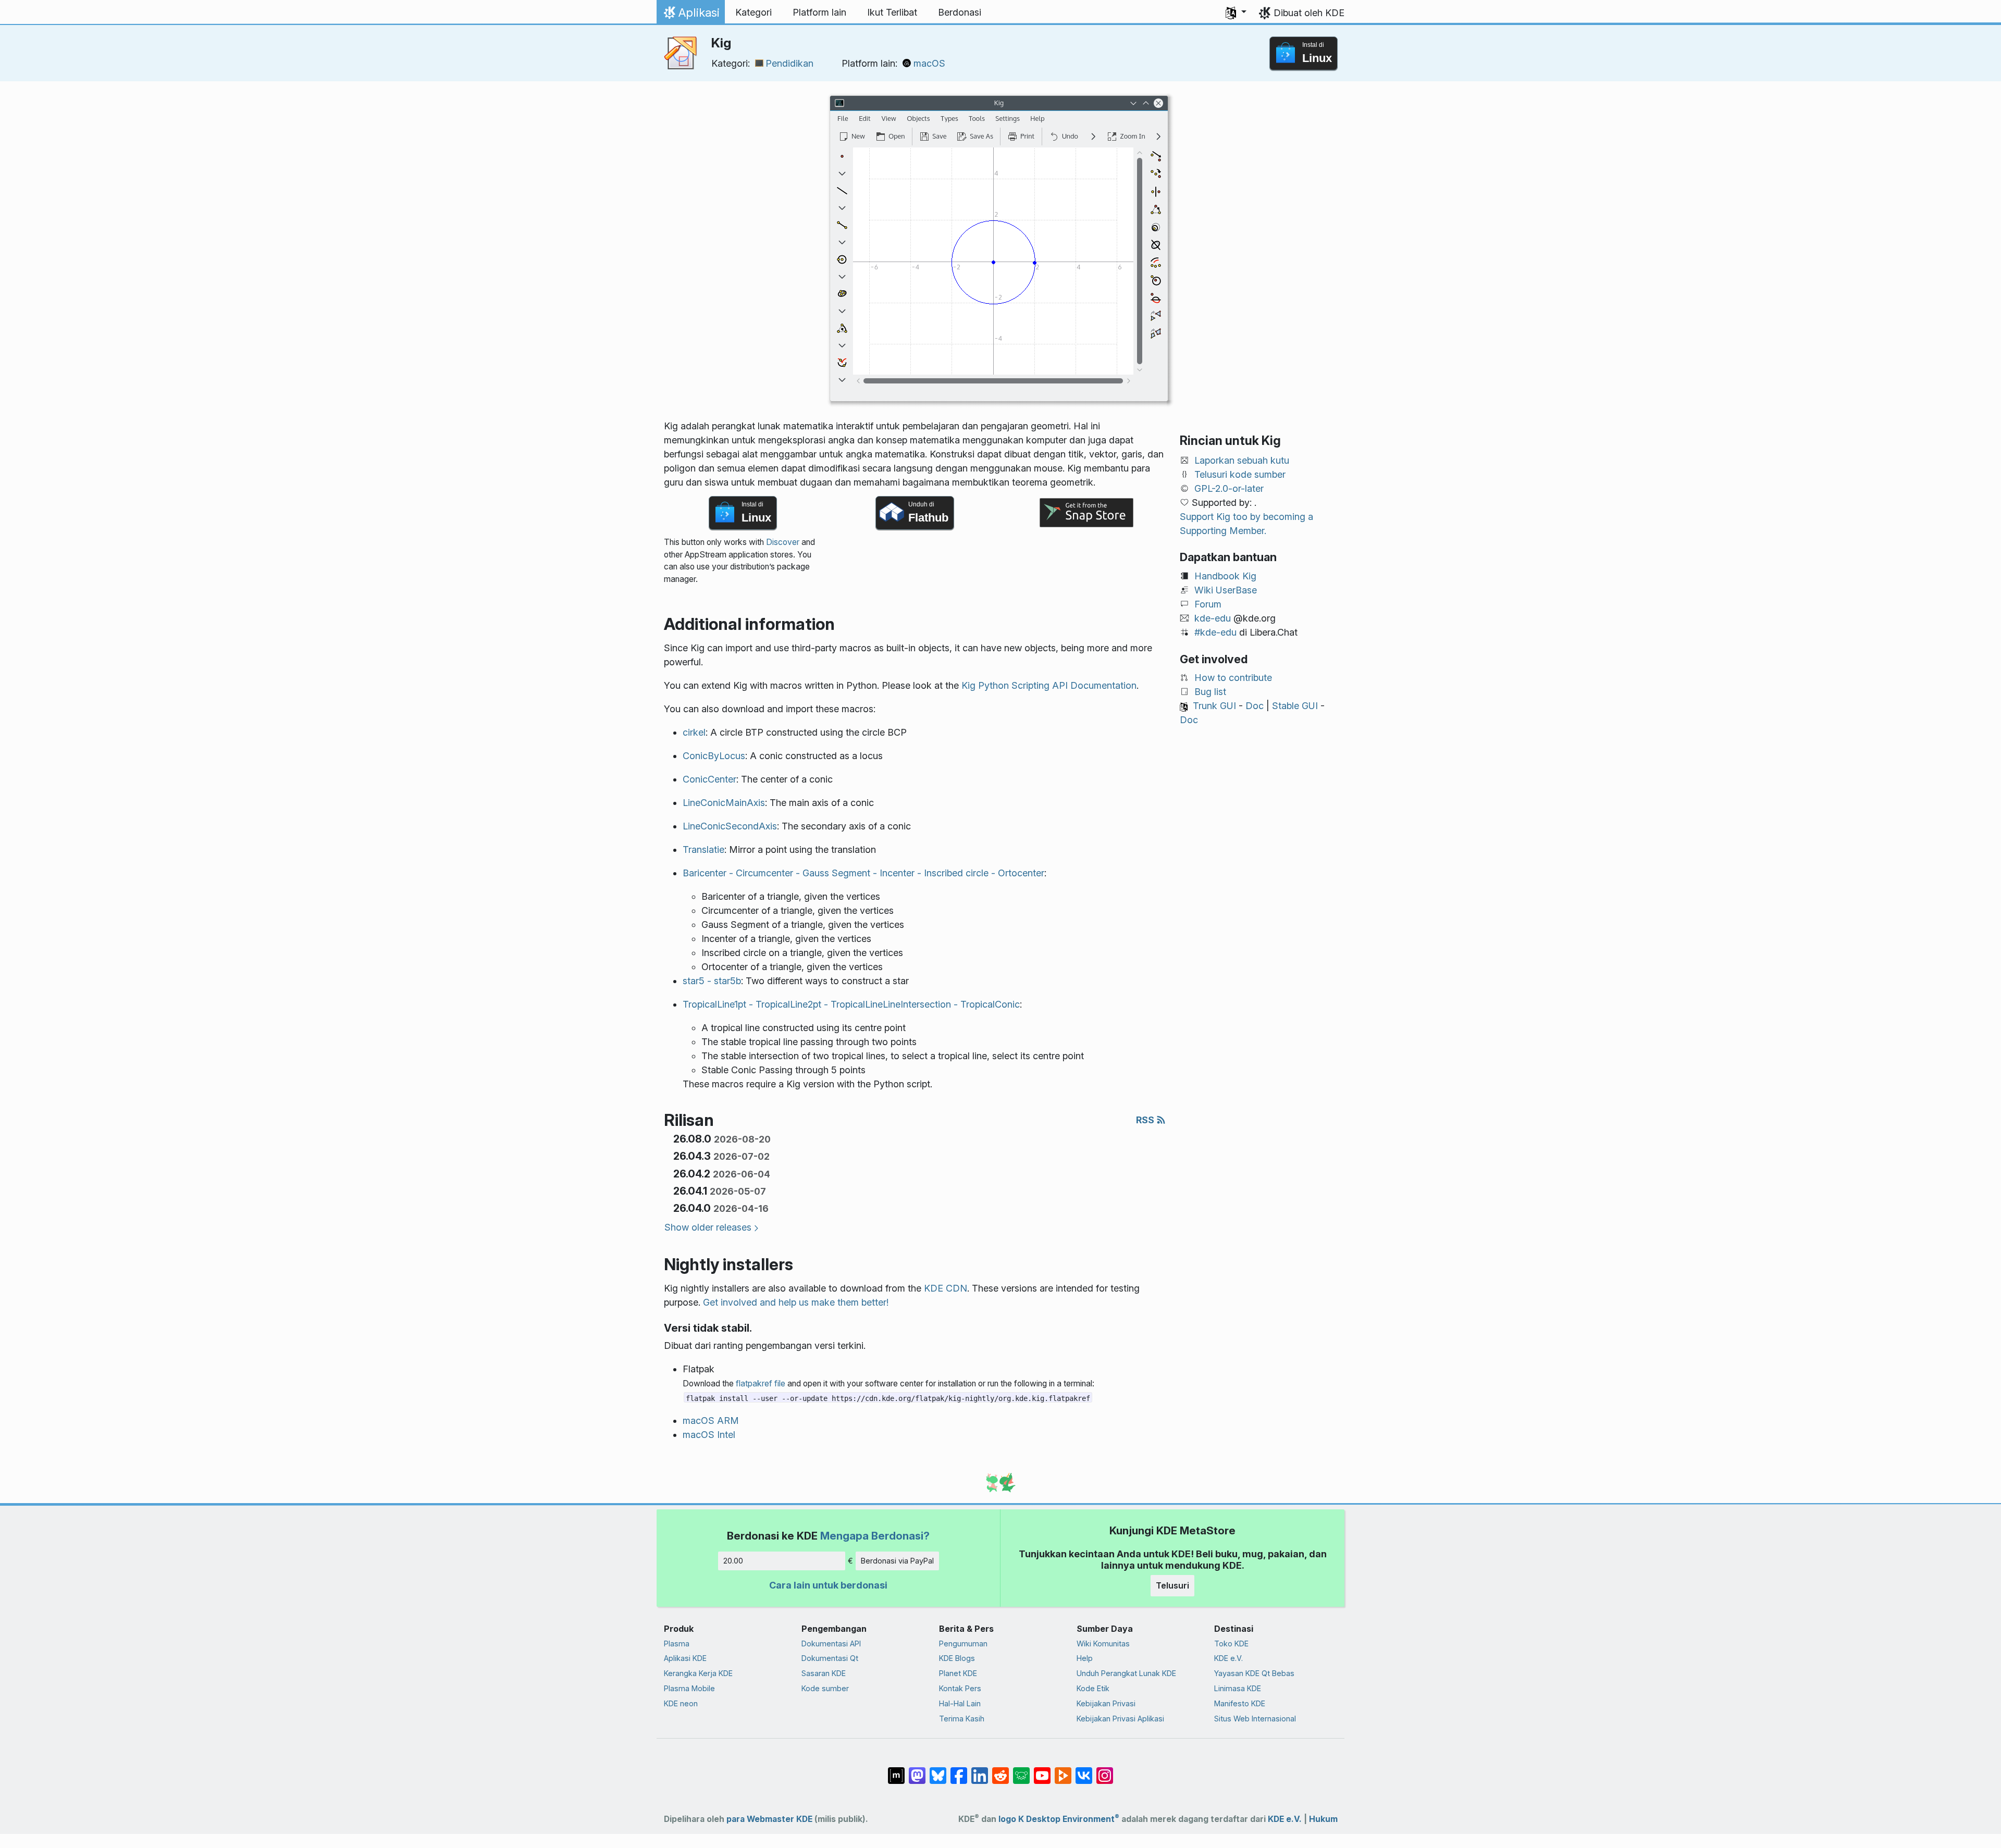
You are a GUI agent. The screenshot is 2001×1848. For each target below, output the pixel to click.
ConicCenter (709, 779)
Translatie (703, 849)
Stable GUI (1295, 706)
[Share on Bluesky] (938, 1770)
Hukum (1323, 1819)
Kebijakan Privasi (1106, 1703)
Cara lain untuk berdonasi (828, 1585)
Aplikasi (690, 15)
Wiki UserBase (1226, 590)
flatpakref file (761, 1384)
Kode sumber (825, 1688)
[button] (1236, 13)
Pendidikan (789, 63)
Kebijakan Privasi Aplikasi (1120, 1719)
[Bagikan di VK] (1084, 1770)
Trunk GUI (1214, 706)
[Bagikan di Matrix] (896, 1770)
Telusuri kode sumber (1240, 474)
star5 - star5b (712, 981)
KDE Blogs (957, 1658)
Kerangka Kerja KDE (698, 1673)
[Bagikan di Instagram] (1105, 1770)
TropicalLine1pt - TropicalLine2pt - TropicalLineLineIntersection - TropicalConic (851, 1004)
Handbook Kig (1225, 576)
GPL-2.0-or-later (1229, 488)
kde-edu (1213, 618)
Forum (1208, 604)
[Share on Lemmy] (1021, 1770)
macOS (929, 63)
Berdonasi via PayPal (897, 1561)
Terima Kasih (962, 1719)
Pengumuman (963, 1644)
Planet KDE (958, 1673)
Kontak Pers (960, 1688)
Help (1085, 1658)
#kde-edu (1215, 632)
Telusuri (1172, 1585)
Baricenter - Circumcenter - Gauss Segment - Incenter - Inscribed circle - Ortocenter (863, 873)
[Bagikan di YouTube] (1042, 1770)
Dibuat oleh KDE (1309, 13)
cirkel (694, 732)
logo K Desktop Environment (1059, 1819)
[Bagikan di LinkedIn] (980, 1770)
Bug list (1210, 692)
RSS (1146, 1120)
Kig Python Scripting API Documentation (1049, 685)
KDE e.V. (1228, 1658)
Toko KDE (1231, 1644)
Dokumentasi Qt (830, 1658)
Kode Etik (1093, 1688)
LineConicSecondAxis (730, 826)
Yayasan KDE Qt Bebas (1254, 1673)
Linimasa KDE (1238, 1688)
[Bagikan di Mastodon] (917, 1770)
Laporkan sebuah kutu (1242, 460)
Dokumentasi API (831, 1644)
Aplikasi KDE (685, 1658)
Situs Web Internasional (1255, 1719)
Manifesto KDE (1240, 1703)
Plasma (677, 1644)
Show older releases (708, 1227)
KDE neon (681, 1703)
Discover (783, 542)
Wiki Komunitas (1103, 1644)
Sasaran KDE (824, 1673)
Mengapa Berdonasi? (875, 1536)
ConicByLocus (714, 756)
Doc (1255, 706)
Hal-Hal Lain (960, 1703)
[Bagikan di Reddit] (1000, 1770)
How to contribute (1233, 678)
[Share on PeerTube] (1063, 1770)
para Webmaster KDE (769, 1819)
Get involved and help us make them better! (796, 1302)
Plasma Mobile (689, 1688)
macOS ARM (711, 1421)
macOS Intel (709, 1435)
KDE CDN (946, 1288)
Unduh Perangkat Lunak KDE (1126, 1673)
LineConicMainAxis (724, 803)
